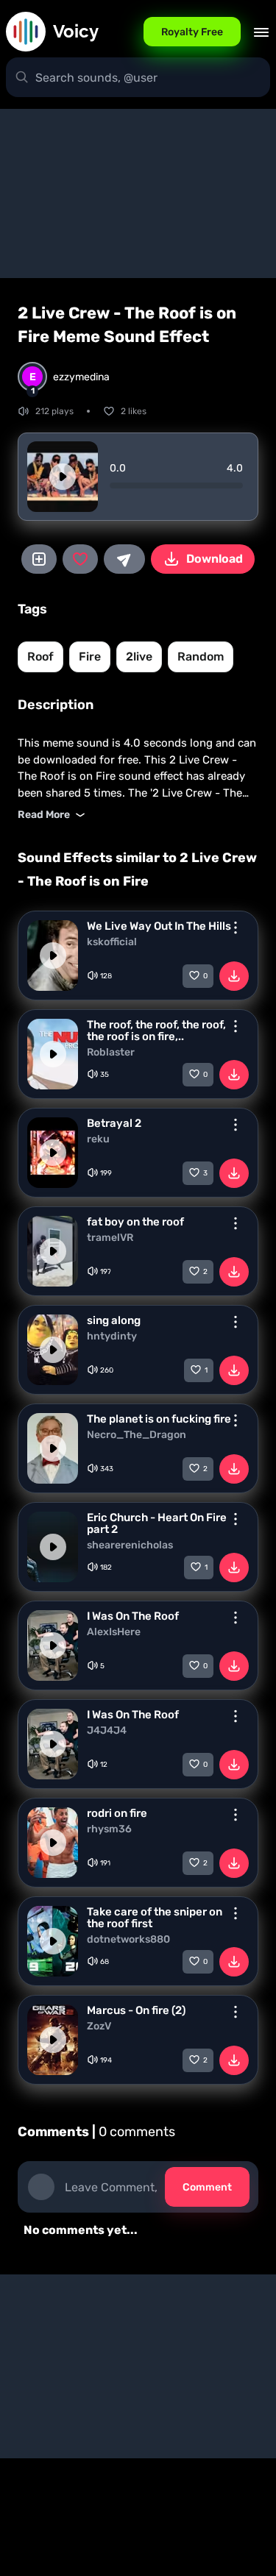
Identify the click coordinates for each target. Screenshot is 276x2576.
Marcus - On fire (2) (136, 2010)
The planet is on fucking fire (159, 1419)
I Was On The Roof (133, 1616)
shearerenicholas (130, 1545)
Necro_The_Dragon (137, 1435)
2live (139, 657)
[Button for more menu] (236, 928)
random (201, 657)
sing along (114, 1320)
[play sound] (63, 477)
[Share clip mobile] (124, 559)
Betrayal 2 (114, 1123)
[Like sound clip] (80, 559)
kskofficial (112, 942)
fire (90, 657)
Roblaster (111, 1053)
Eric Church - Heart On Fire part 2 (157, 1523)
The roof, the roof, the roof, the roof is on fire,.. (156, 1031)
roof (40, 657)
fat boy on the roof (135, 1222)
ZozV (99, 2027)
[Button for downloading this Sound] (234, 976)
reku (98, 1139)
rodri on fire (117, 1813)
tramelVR (110, 1238)
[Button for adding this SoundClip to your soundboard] (39, 559)
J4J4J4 (107, 1731)
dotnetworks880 (128, 1940)
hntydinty (112, 1337)
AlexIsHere (114, 1632)
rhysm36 (109, 1829)
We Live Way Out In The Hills (159, 926)
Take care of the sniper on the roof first (155, 1918)
